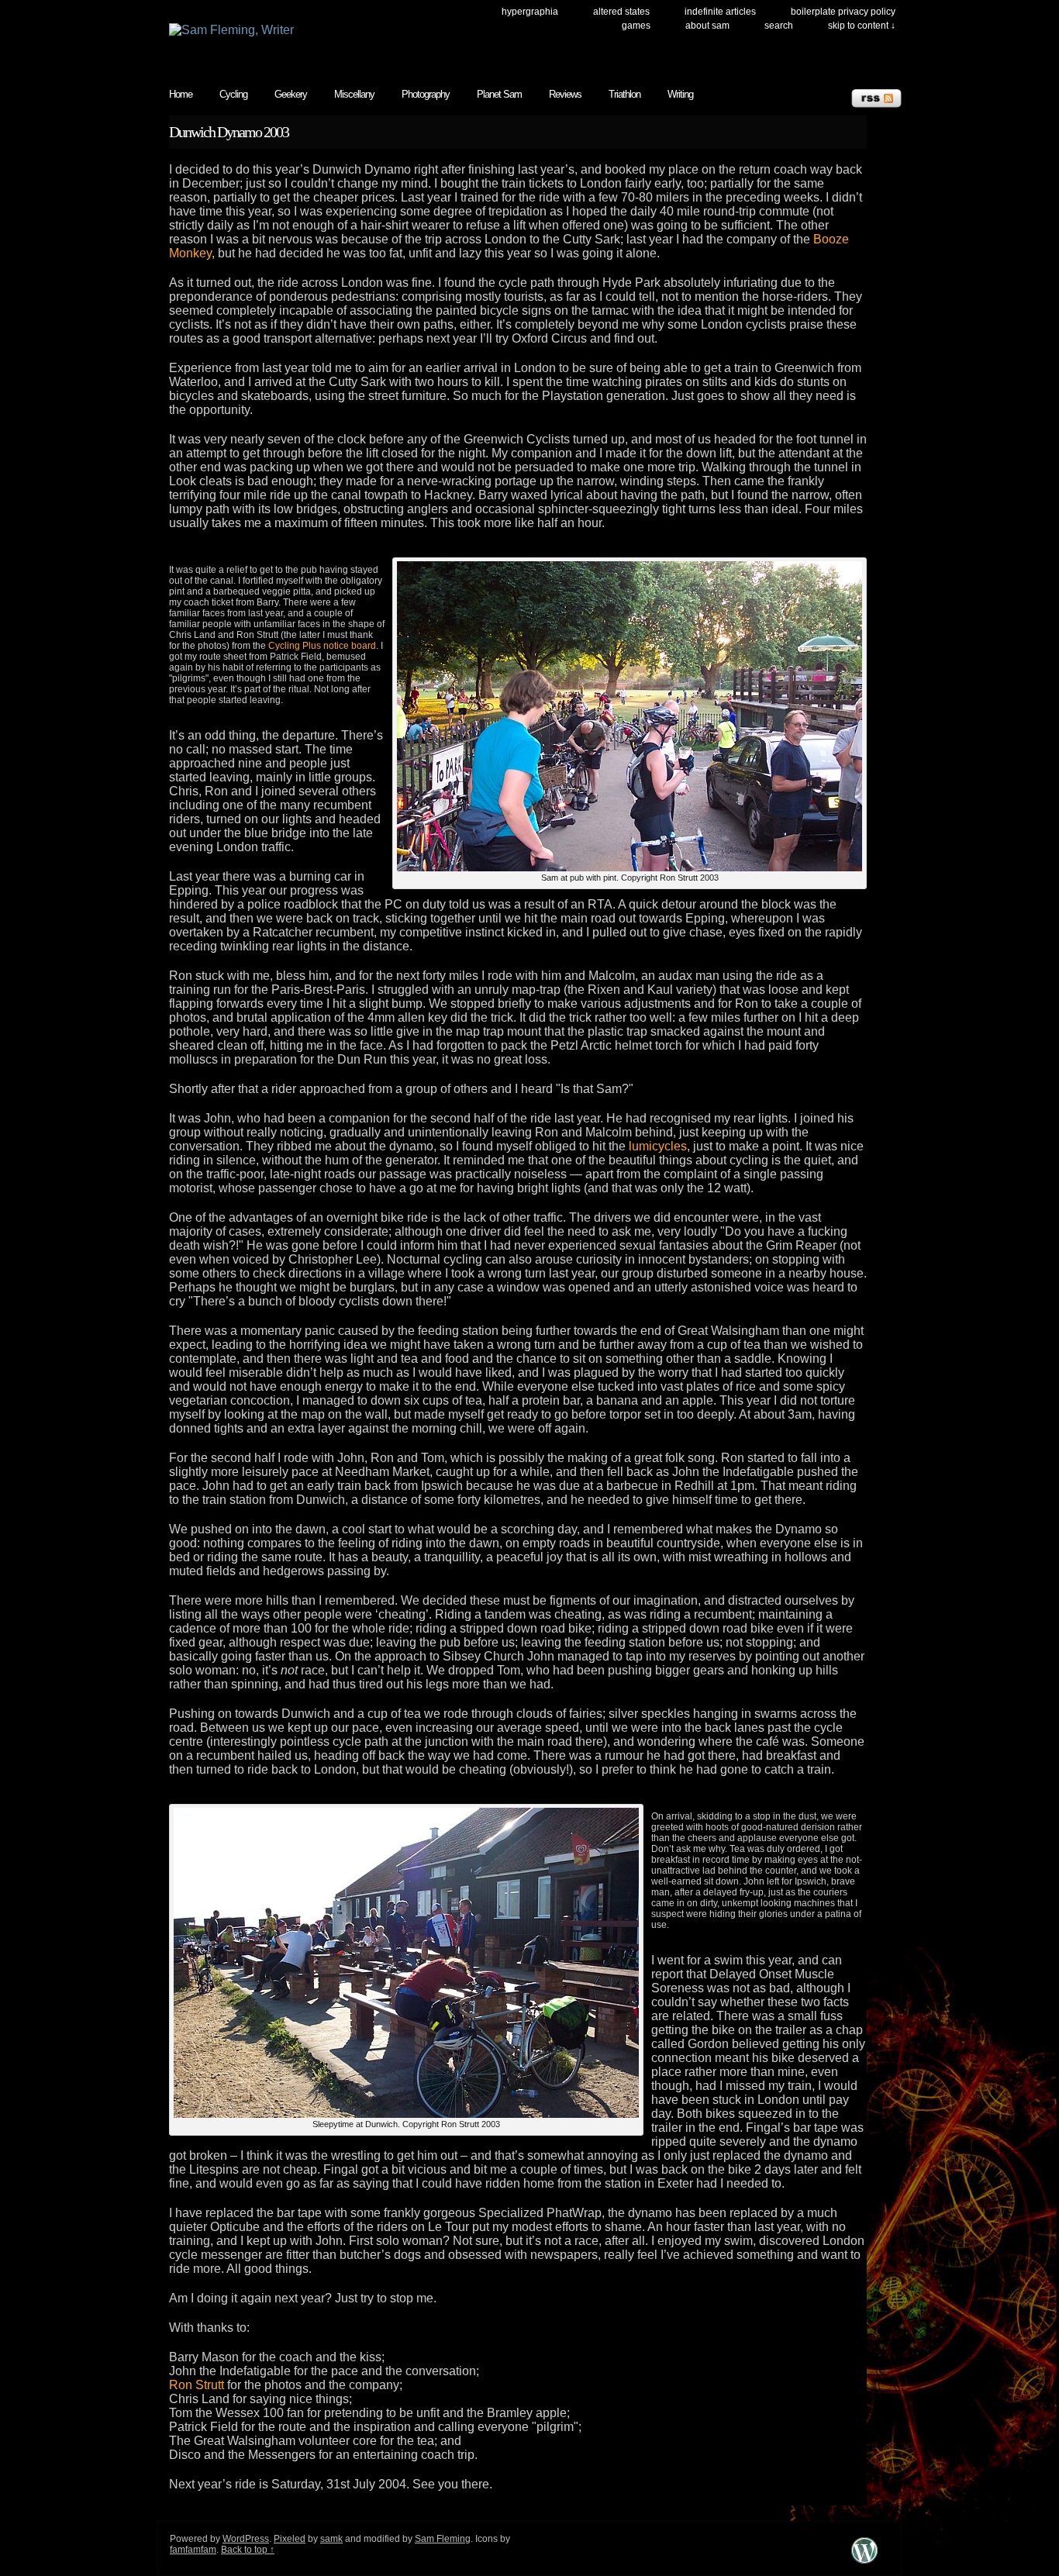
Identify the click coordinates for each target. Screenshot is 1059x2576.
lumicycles (658, 1146)
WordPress (246, 2539)
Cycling (233, 94)
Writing (680, 94)
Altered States (621, 12)
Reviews (565, 94)
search (779, 26)
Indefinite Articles (720, 12)
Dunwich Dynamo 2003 (229, 132)
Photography (426, 94)
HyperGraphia (530, 12)
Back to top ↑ (248, 2550)
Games (636, 26)
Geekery (291, 94)
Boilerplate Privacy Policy (843, 12)
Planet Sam (499, 94)
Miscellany (354, 94)
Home (181, 94)
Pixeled (290, 2539)
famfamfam (193, 2550)
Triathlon (624, 94)
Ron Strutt (197, 2385)
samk (331, 2539)
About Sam (707, 26)
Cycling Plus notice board (322, 646)
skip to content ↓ (862, 26)
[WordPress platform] (864, 2563)
